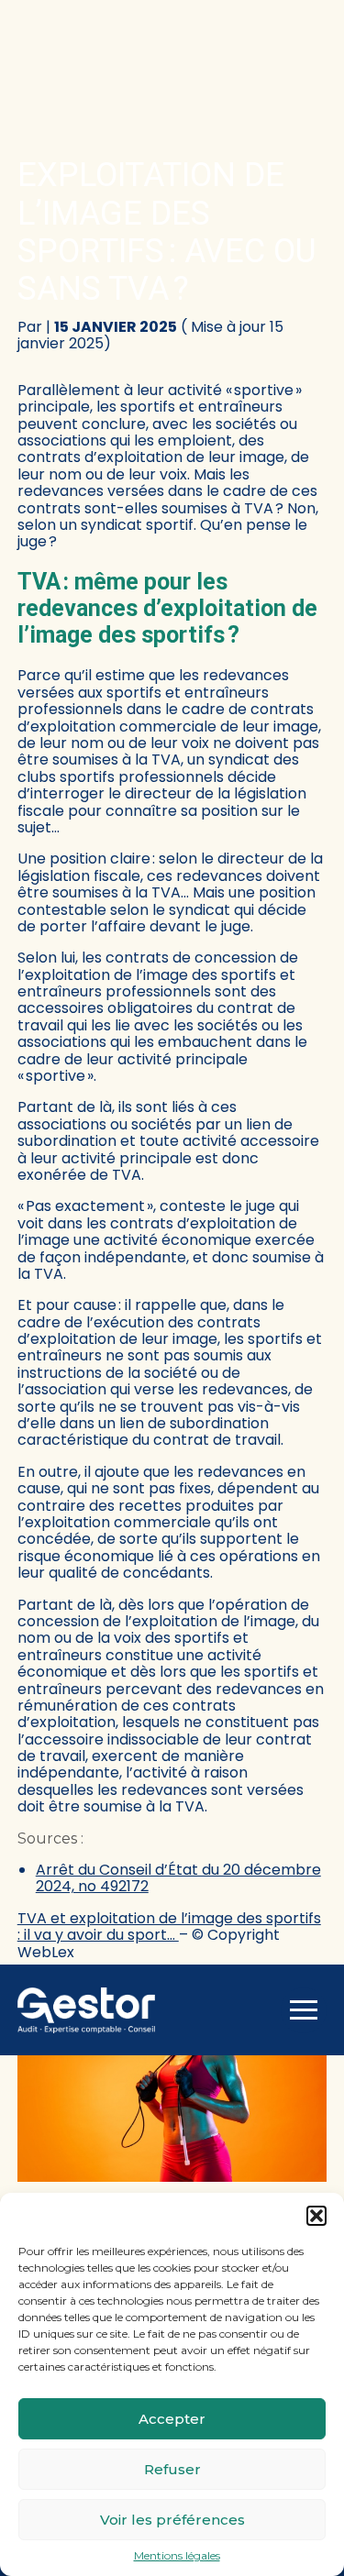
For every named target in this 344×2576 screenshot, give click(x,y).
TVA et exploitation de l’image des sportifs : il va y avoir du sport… (169, 1926)
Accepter (172, 2419)
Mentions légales (177, 2556)
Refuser (172, 2469)
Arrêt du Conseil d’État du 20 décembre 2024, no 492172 (178, 1878)
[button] (316, 2216)
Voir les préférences (172, 2520)
